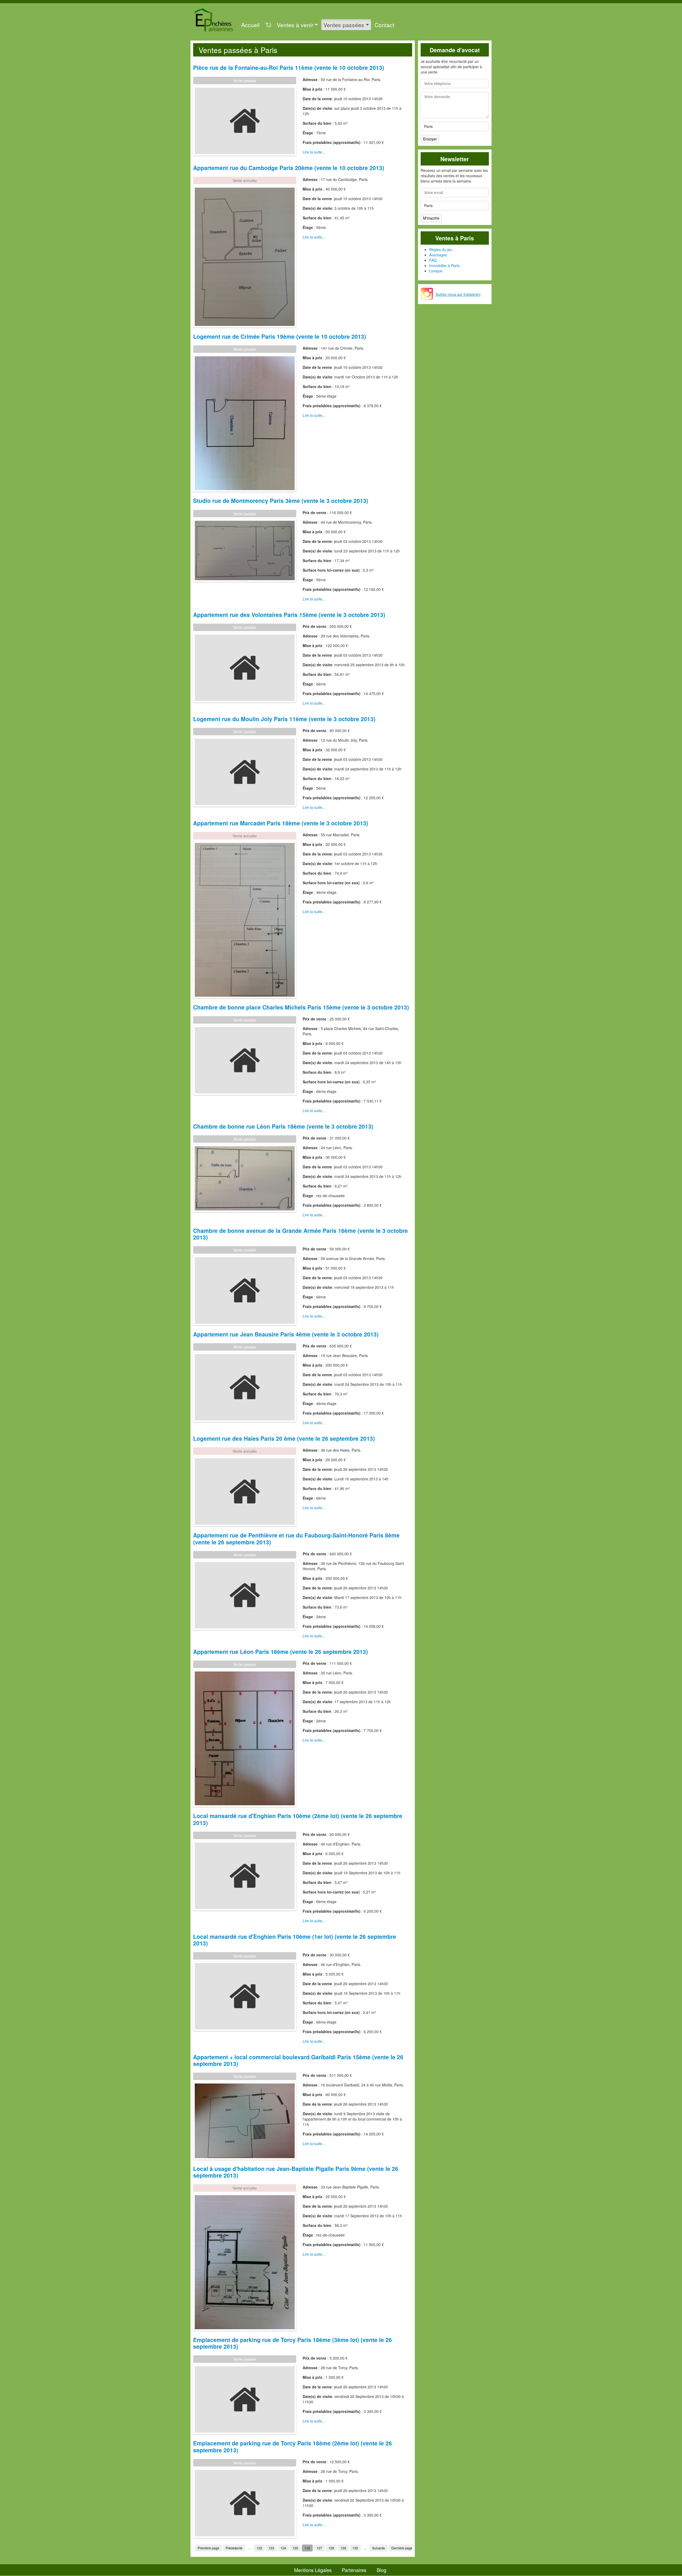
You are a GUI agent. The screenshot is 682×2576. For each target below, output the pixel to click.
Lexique (436, 271)
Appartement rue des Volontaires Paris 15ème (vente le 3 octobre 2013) (289, 615)
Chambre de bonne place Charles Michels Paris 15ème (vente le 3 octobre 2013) (301, 1007)
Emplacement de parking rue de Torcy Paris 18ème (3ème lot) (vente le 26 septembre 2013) (293, 2343)
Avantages (438, 255)
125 (295, 2548)
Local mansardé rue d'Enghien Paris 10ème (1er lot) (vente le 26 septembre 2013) (295, 1940)
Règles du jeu (441, 249)
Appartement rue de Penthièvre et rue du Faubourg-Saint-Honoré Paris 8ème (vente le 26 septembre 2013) (296, 1538)
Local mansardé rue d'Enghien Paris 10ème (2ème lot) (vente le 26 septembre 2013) (298, 1819)
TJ (268, 25)
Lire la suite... (314, 152)
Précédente (234, 2548)
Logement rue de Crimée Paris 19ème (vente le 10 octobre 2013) (280, 336)
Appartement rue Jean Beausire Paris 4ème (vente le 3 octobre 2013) (286, 1334)
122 (259, 2548)
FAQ (433, 260)
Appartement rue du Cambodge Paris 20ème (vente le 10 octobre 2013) (289, 168)
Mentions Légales (313, 2570)
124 (283, 2548)
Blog (381, 2570)
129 (343, 2548)
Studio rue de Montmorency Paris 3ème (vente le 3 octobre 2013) (281, 500)
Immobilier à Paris (444, 265)
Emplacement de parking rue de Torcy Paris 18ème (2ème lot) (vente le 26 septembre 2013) (293, 2446)
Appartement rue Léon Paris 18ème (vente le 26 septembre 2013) (281, 1652)
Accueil (250, 25)
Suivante (379, 2548)
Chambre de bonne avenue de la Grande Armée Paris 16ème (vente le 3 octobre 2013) (301, 1234)
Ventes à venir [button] (295, 25)
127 (319, 2548)
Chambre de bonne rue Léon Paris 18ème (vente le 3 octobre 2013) (283, 1126)
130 (355, 2548)
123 (271, 2548)
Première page (208, 2548)
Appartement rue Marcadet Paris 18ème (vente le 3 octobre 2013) (281, 823)
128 (331, 2548)
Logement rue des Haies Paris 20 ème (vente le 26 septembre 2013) (284, 1438)
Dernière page (402, 2548)
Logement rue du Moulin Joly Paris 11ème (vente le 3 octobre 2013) (284, 719)
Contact (384, 25)
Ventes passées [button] (344, 25)
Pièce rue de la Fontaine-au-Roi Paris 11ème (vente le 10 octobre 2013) (289, 67)
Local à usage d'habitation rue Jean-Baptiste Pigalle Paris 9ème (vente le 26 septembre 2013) (296, 2172)
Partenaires (354, 2570)
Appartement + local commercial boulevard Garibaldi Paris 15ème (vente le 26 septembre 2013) (298, 2060)
